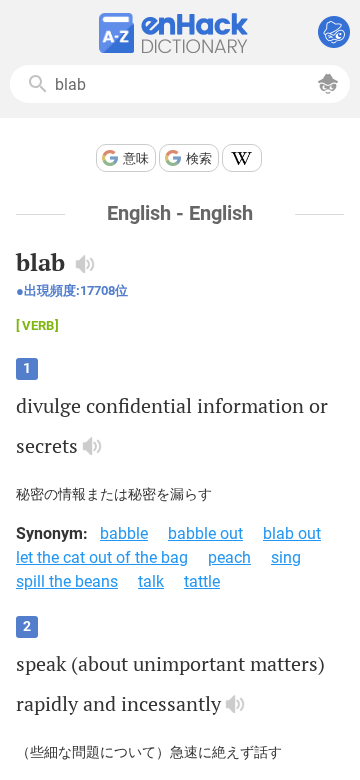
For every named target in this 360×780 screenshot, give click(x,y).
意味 (136, 158)
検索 (199, 158)
